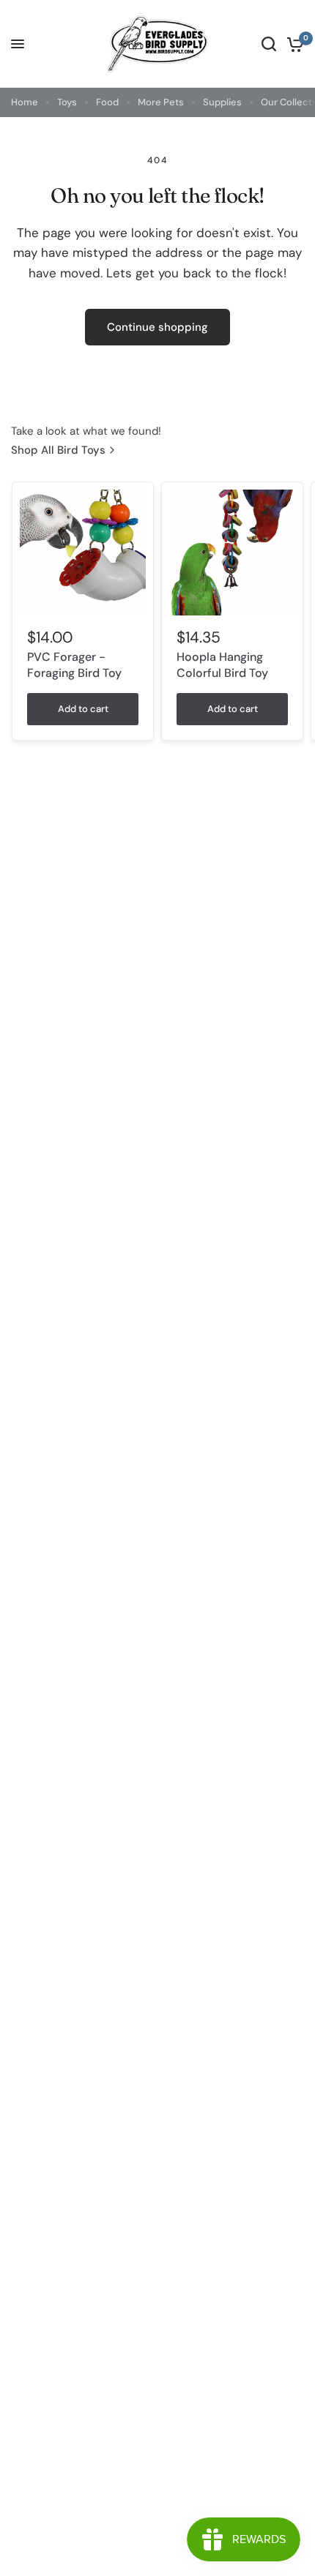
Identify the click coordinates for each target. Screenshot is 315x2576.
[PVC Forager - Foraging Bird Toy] (83, 553)
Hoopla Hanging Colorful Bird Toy (222, 665)
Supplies (222, 102)
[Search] (269, 44)
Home (25, 102)
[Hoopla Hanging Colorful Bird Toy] (232, 553)
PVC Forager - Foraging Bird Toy (74, 665)
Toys (67, 102)
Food (107, 102)
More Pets (161, 102)
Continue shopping (157, 327)
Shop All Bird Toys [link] (58, 450)
